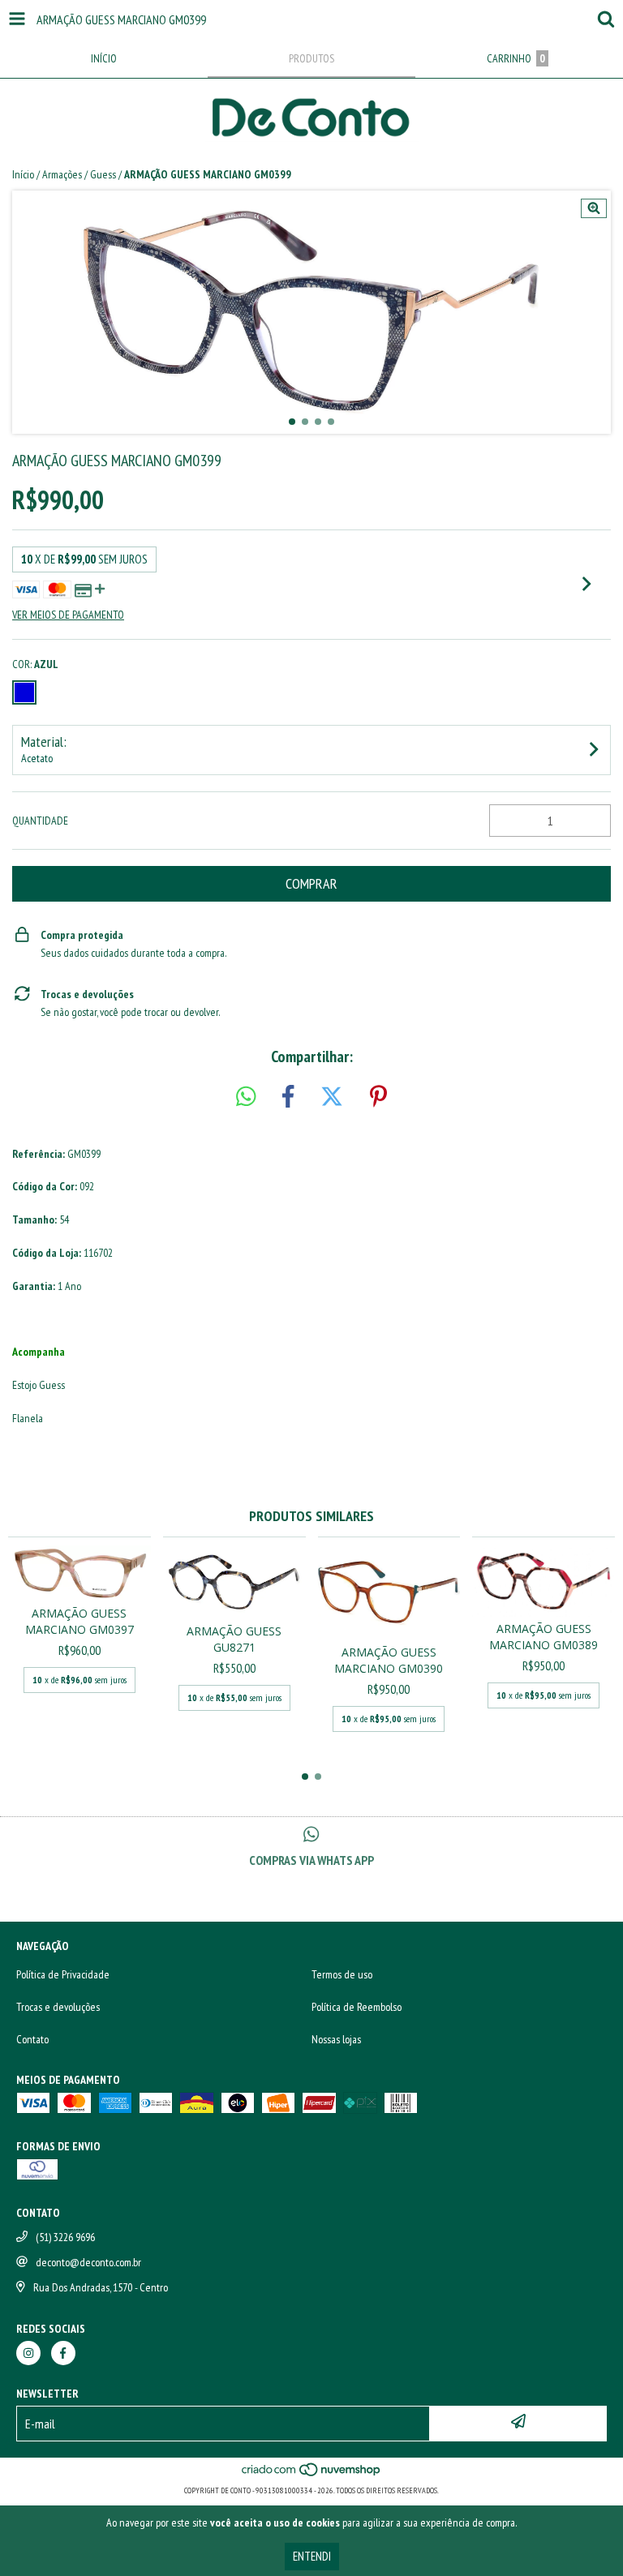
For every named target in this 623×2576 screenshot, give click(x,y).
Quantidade (40, 821)
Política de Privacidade (63, 1974)
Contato (32, 2039)
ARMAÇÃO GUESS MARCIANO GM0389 (544, 1637)
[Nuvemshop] (312, 2474)
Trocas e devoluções (58, 2007)
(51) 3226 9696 (65, 2237)
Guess (103, 174)
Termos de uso (342, 1974)
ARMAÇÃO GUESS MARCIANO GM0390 (389, 1660)
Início (23, 174)
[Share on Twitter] (332, 1097)
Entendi (312, 2556)
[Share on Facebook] (288, 1097)
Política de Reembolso (357, 2007)
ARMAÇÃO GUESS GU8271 (234, 1639)
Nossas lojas (336, 2039)
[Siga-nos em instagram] (28, 2353)
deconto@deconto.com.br (88, 2262)
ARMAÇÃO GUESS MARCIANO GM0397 (79, 1621)
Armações (62, 174)
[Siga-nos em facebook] (63, 2353)
